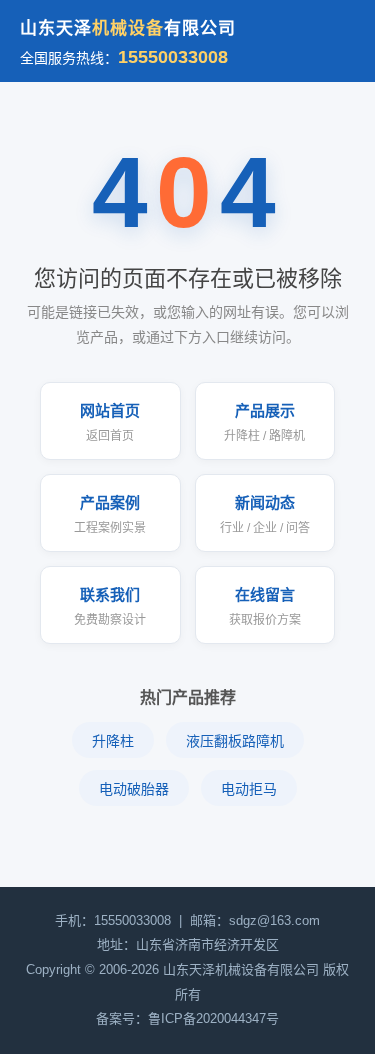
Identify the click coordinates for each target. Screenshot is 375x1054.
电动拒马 (249, 789)
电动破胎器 (134, 789)
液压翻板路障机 (235, 741)
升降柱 (113, 741)
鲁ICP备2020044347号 (213, 1018)
